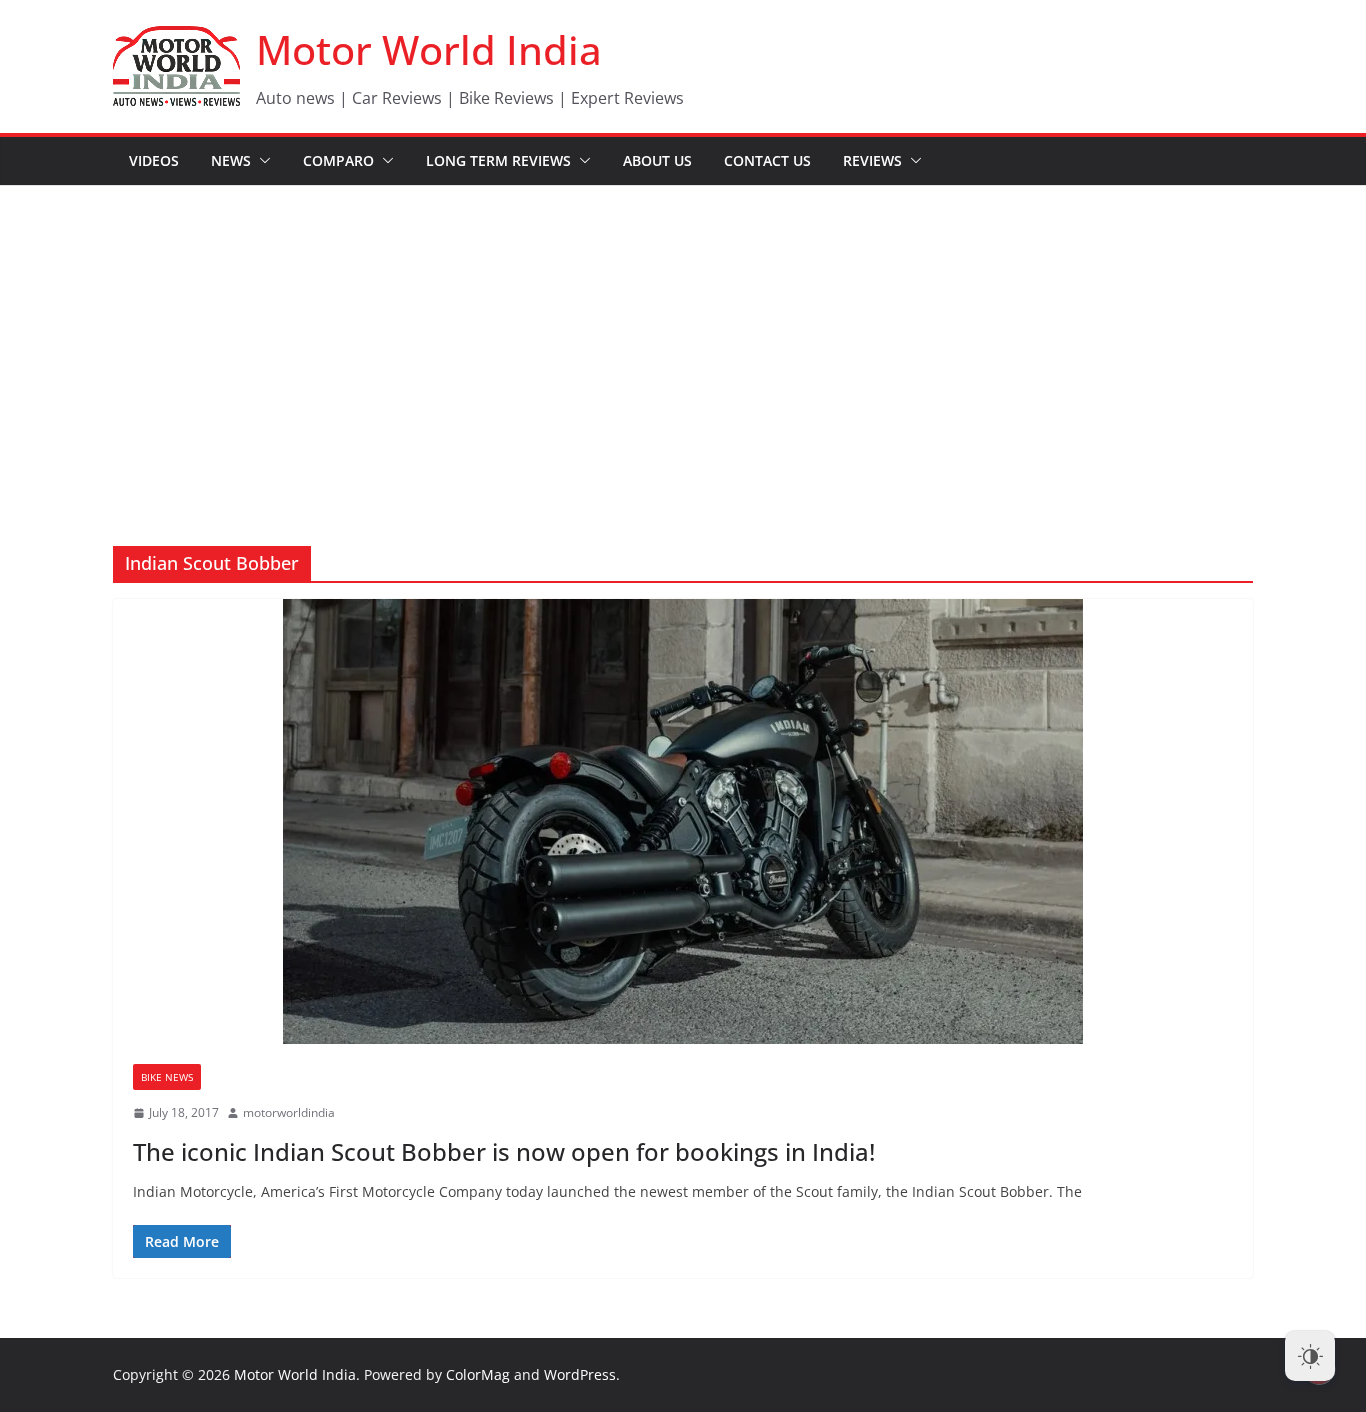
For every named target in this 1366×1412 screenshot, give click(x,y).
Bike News (167, 1077)
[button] (261, 161)
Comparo (338, 160)
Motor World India (429, 49)
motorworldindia (289, 1112)
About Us (657, 160)
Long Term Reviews (498, 160)
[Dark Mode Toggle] (1310, 1356)
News (231, 160)
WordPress (580, 1374)
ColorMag (478, 1374)
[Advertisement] (683, 336)
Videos (154, 160)
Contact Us (767, 160)
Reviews (872, 160)
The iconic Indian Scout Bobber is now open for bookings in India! (504, 1151)
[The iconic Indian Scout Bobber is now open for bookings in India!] (683, 821)
